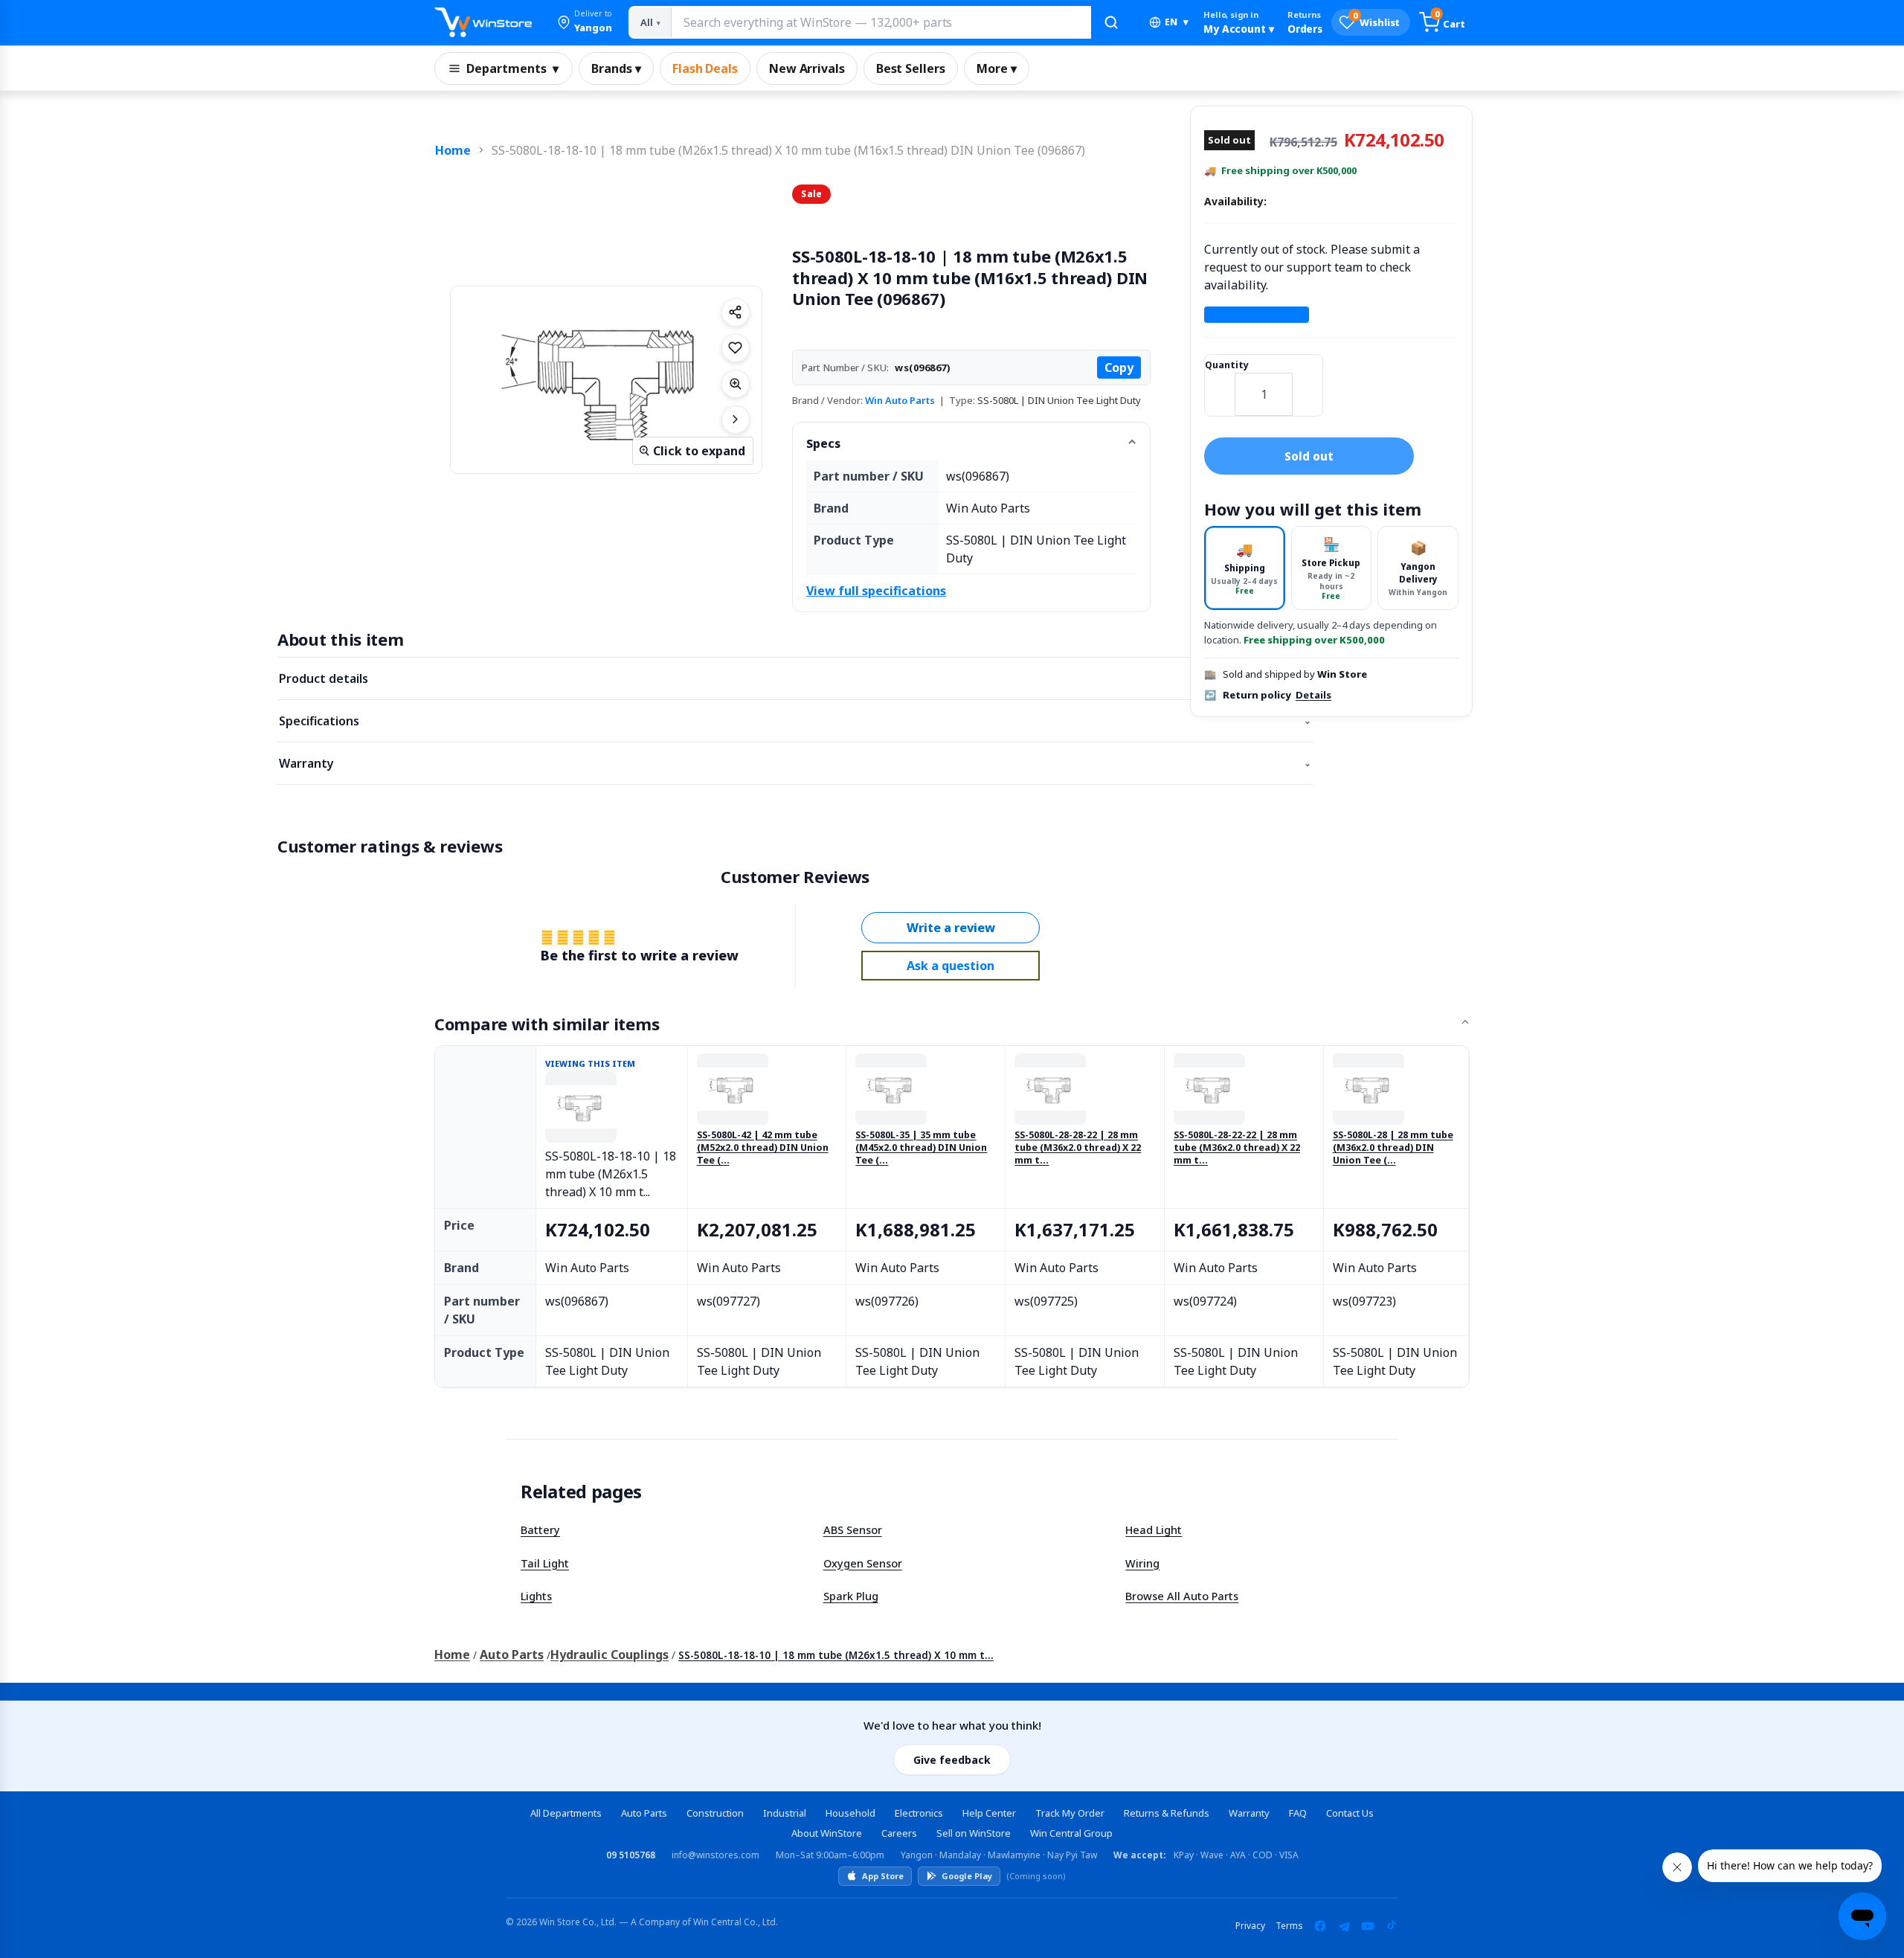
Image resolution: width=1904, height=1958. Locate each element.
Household (850, 1813)
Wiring (1142, 1563)
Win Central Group (1071, 1833)
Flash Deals (705, 68)
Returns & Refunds (1167, 1813)
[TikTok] (1392, 1926)
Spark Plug (851, 1596)
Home (453, 150)
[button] (585, 22)
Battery (540, 1530)
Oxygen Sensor (863, 1563)
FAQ (1298, 1813)
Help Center (989, 1813)
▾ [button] (1177, 22)
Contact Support (1257, 315)
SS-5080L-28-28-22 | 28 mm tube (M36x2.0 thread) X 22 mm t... (1078, 1148)
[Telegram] (1344, 1926)
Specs (823, 443)
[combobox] (881, 22)
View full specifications (876, 591)
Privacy (1250, 1926)
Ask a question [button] (951, 966)
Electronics (919, 1813)
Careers (899, 1833)
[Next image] (736, 420)
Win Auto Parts (900, 400)
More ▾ (997, 68)
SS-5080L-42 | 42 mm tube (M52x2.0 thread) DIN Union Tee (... (763, 1148)
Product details (795, 678)
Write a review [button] (951, 928)
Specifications (795, 721)
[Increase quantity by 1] (1308, 385)
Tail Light (545, 1563)
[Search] (1111, 22)
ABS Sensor (853, 1530)
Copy (1119, 367)
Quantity (1227, 365)
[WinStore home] (483, 22)
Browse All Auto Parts (1182, 1596)
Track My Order (1070, 1813)
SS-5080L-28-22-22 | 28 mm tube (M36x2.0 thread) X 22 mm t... (1237, 1148)
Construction (715, 1813)
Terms (1289, 1926)
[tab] (1245, 568)
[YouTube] (1368, 1926)
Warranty (795, 763)
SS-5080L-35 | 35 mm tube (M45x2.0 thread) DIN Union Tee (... (921, 1148)
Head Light (1154, 1530)
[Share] (736, 312)
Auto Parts (512, 1654)
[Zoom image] (736, 384)
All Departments (566, 1813)
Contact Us (1350, 1813)
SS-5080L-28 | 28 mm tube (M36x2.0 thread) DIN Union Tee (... (1393, 1148)
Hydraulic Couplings (610, 1654)
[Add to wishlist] (736, 348)
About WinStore (827, 1833)
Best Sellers (911, 68)
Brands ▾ (616, 68)
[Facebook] (1320, 1926)
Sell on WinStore (974, 1833)
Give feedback (952, 1760)
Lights (536, 1596)
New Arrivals (807, 68)
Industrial (785, 1813)
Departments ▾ (512, 68)
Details (1313, 696)
